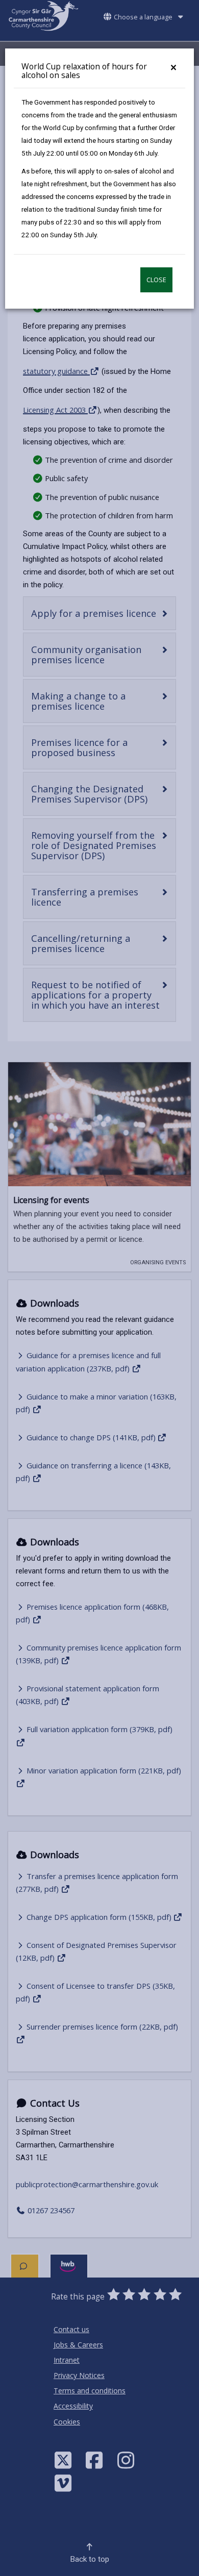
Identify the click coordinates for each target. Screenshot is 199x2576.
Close (156, 280)
